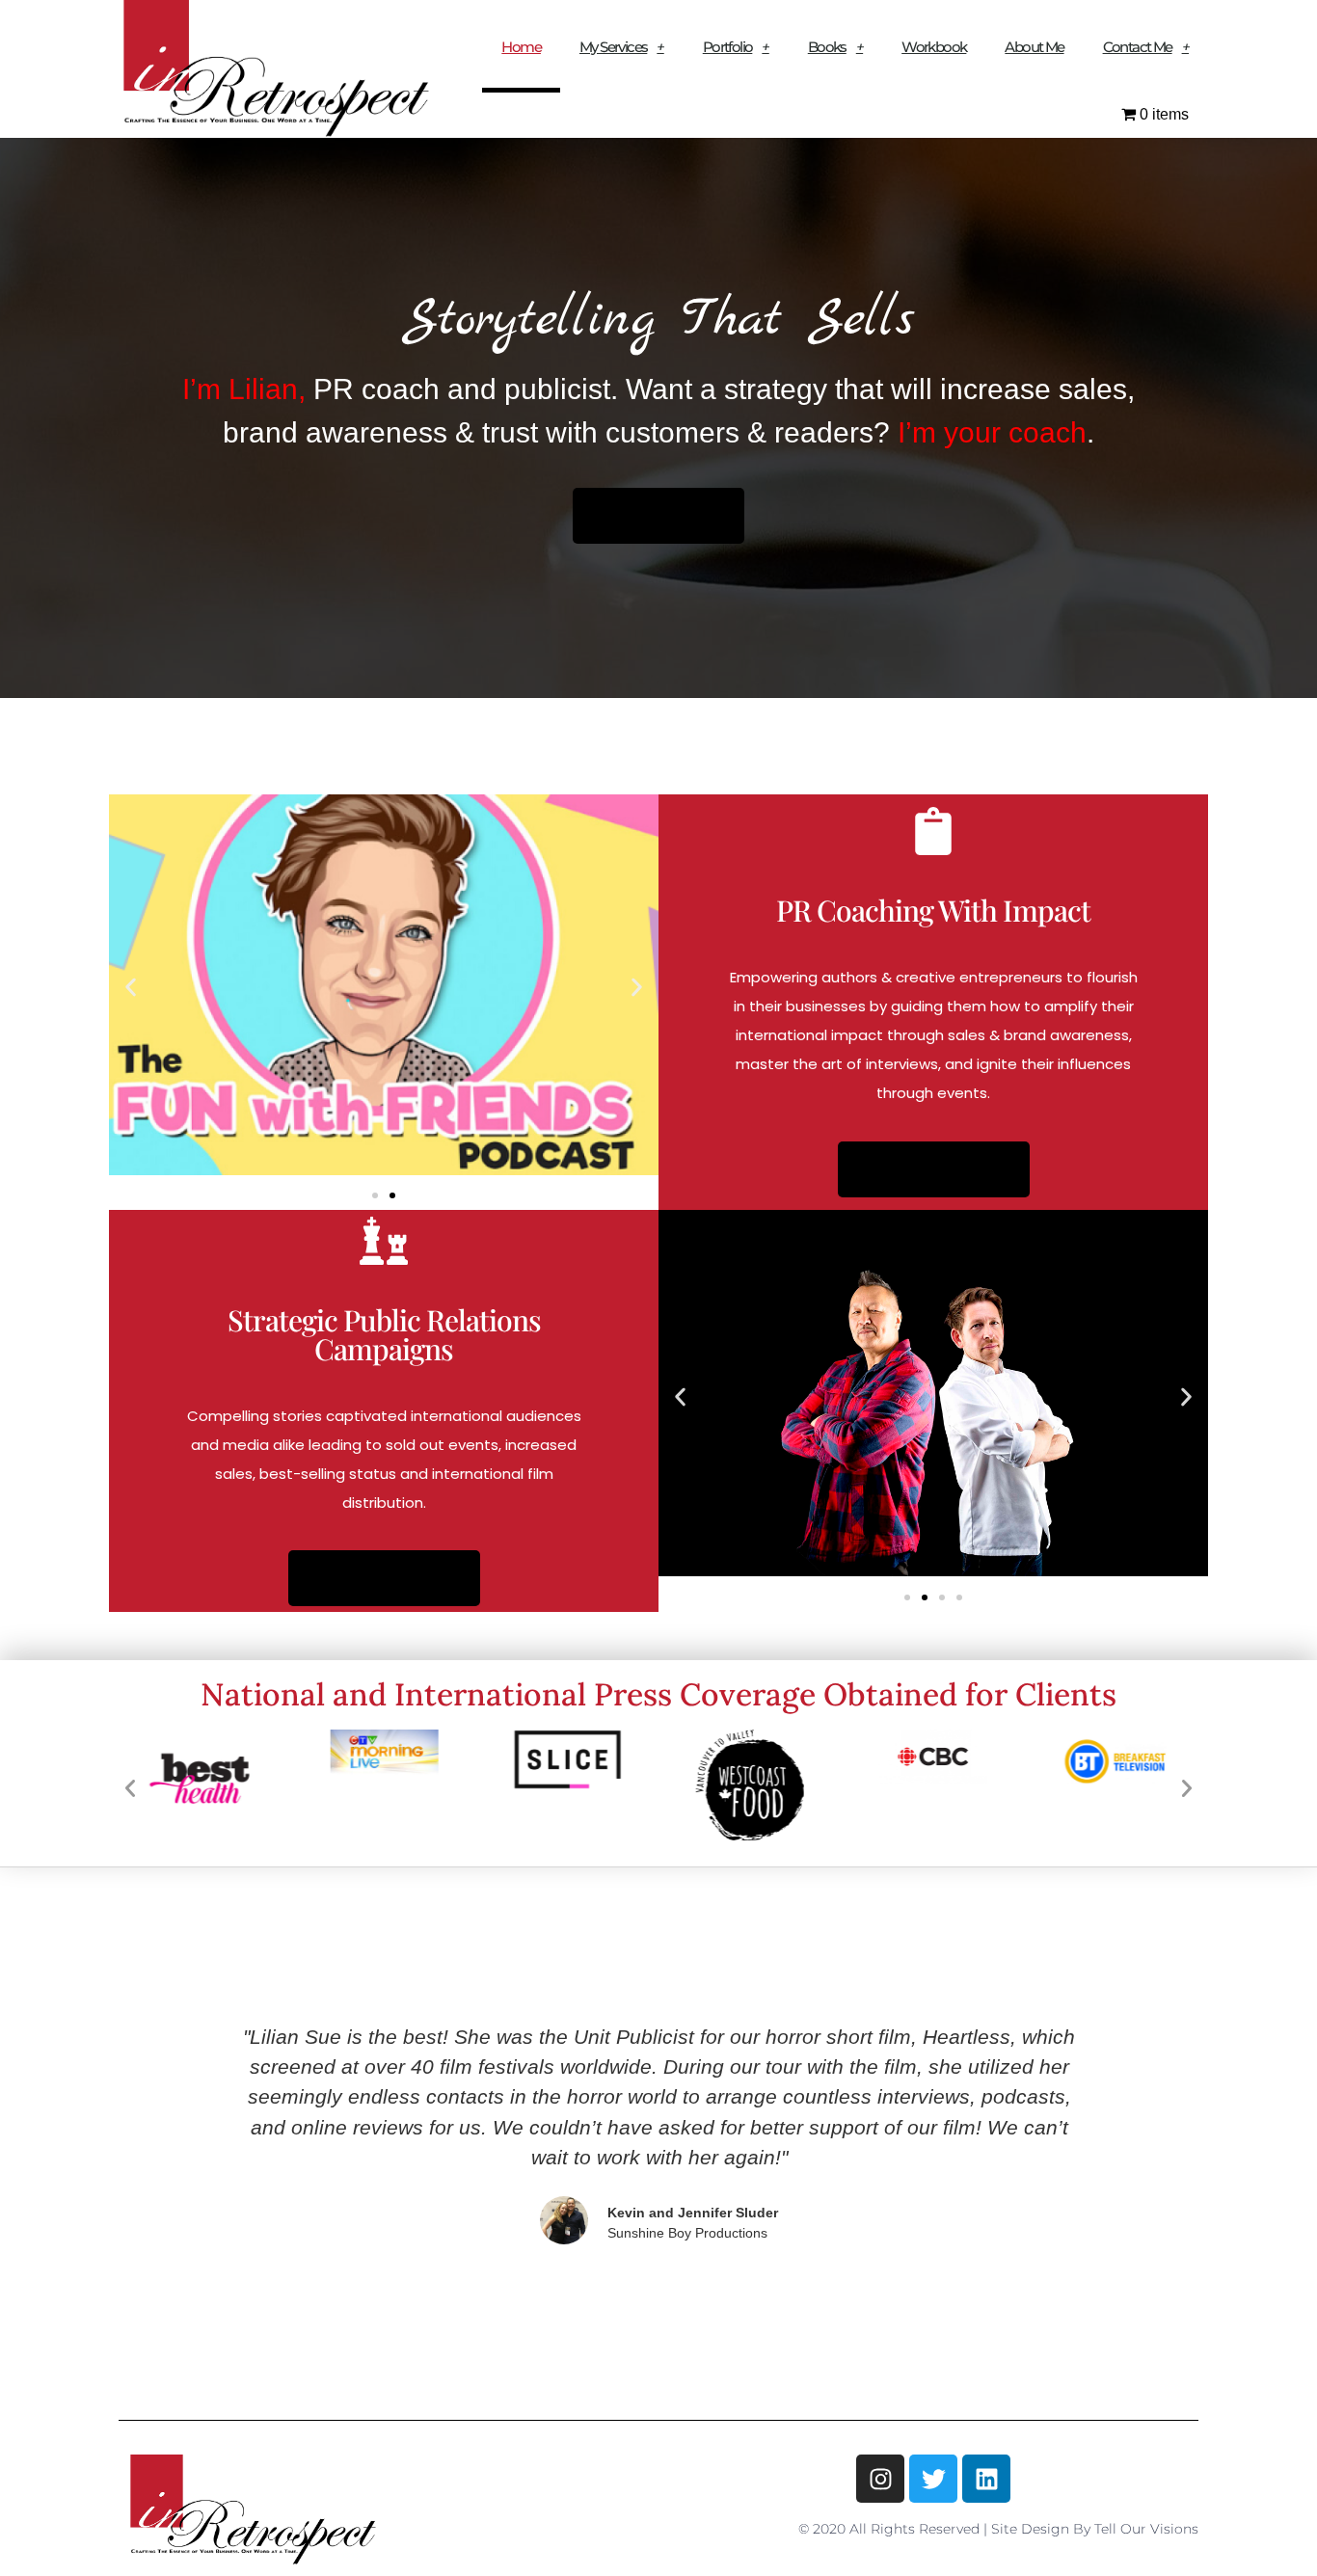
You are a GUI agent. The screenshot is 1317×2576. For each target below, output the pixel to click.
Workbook (934, 47)
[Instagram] (880, 2479)
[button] (131, 988)
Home (521, 47)
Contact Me (1138, 47)
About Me (1034, 47)
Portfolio (728, 47)
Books (827, 47)
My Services (613, 47)
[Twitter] (933, 2479)
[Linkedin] (986, 2479)
